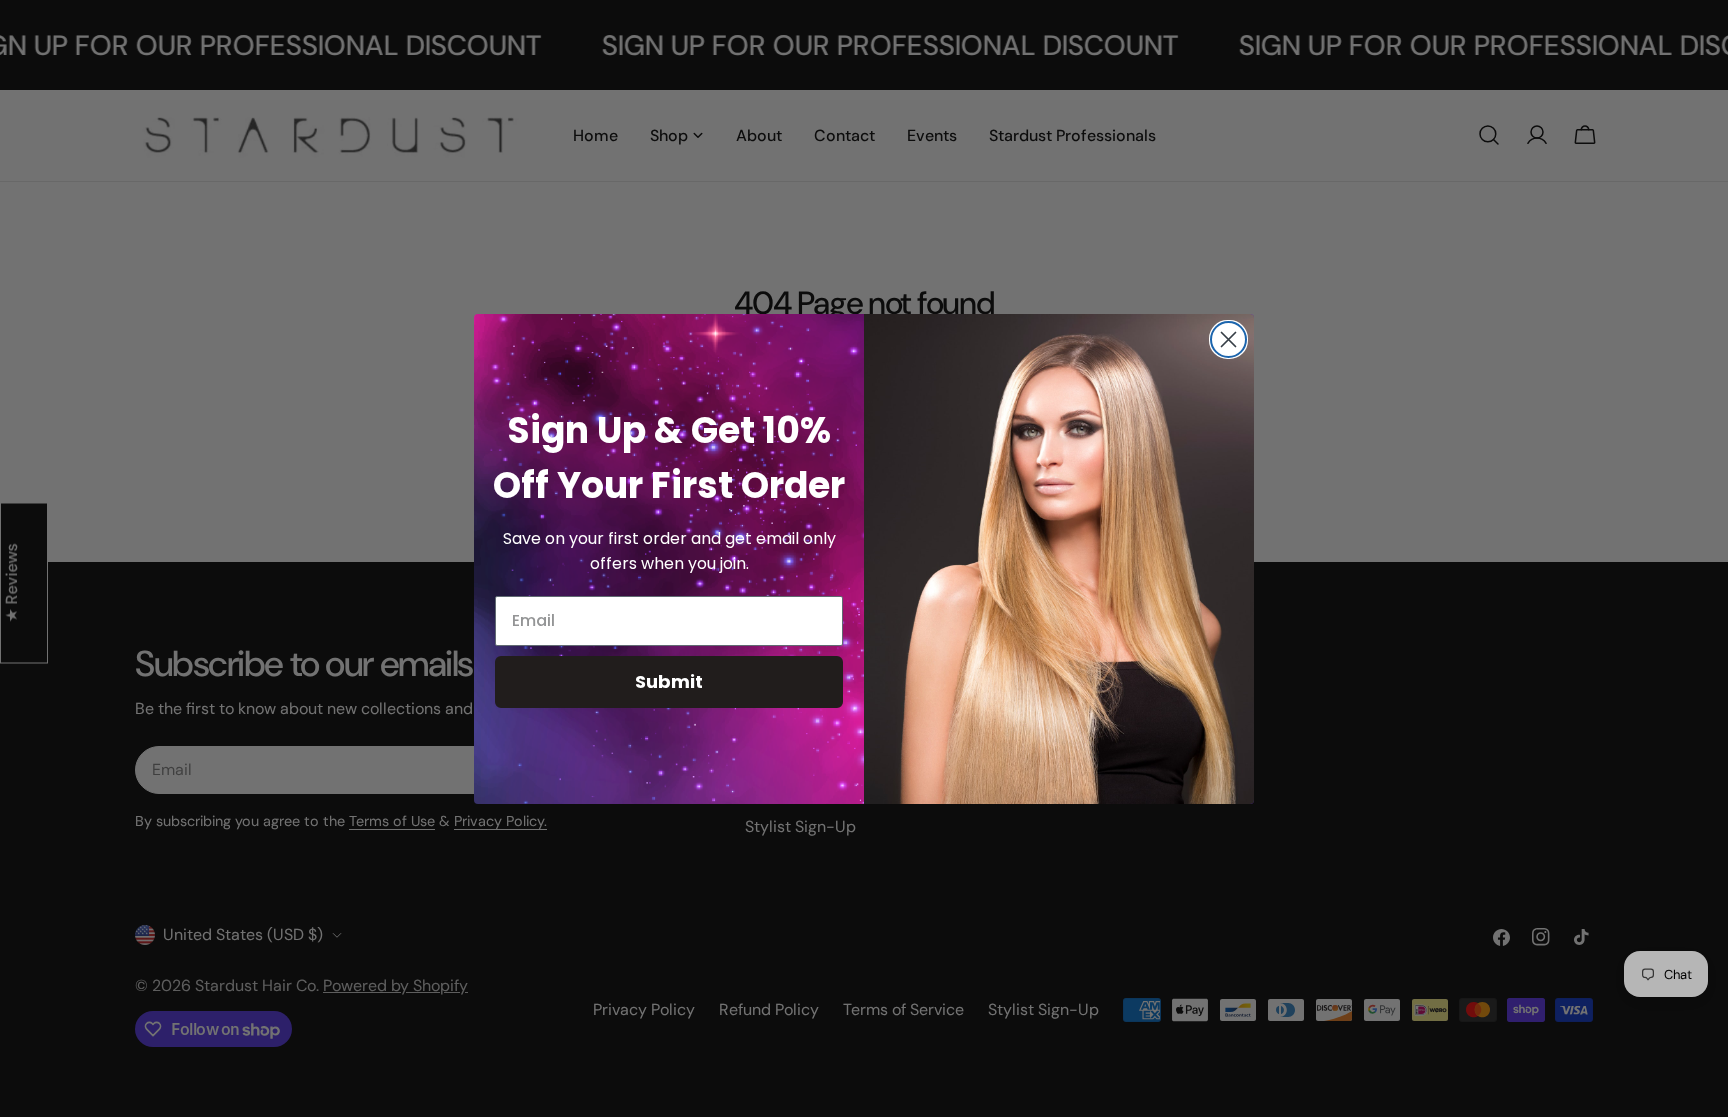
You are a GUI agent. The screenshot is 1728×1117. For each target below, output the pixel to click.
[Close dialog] (1228, 339)
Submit (669, 681)
